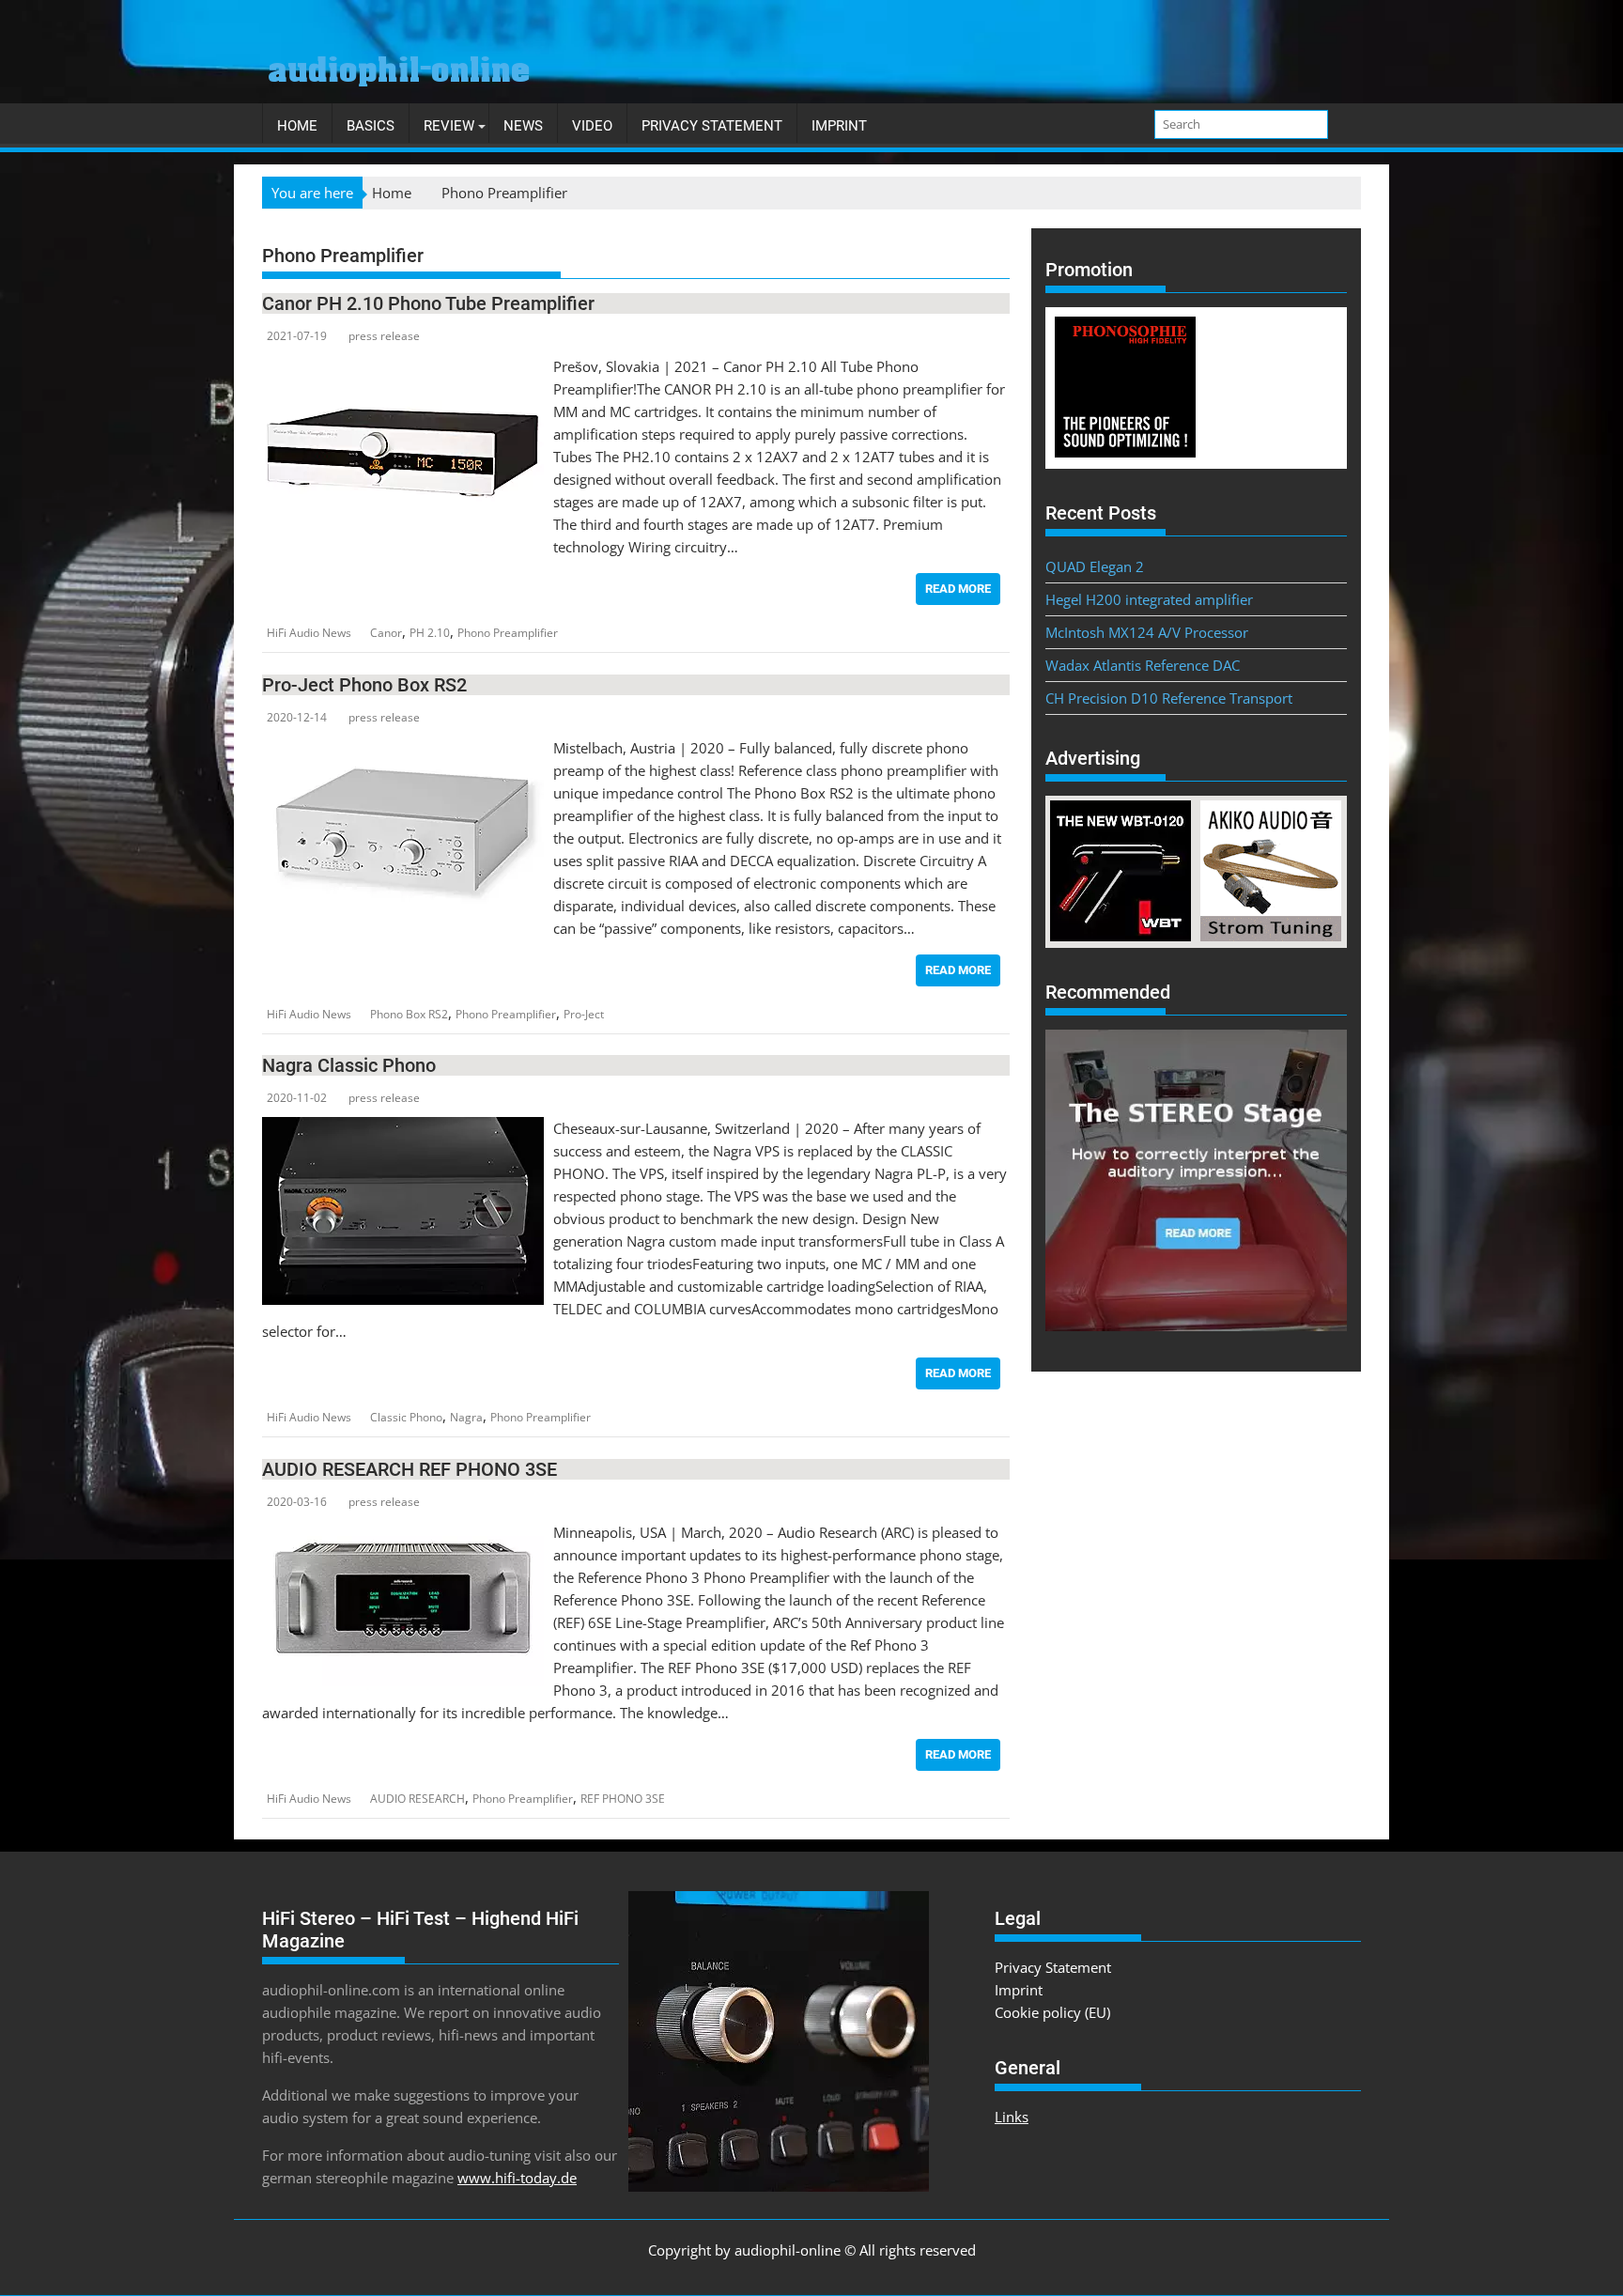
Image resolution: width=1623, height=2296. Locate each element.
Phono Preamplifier (508, 633)
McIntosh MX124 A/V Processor (1147, 632)
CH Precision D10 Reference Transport (1169, 698)
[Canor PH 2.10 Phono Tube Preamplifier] (403, 366)
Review (449, 126)
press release (384, 336)
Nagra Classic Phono (349, 1065)
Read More (958, 589)
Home (297, 126)
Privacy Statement (712, 126)
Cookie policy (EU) (1052, 2012)
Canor (386, 633)
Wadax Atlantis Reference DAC (1143, 665)
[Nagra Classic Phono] (403, 1128)
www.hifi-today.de (517, 2178)
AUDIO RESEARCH (417, 1799)
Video (592, 126)
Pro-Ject (584, 1014)
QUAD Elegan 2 (1095, 566)
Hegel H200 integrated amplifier (1149, 599)
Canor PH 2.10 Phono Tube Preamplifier (428, 303)
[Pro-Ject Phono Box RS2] (403, 748)
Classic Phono (406, 1417)
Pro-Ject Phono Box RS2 (364, 685)
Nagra (466, 1417)
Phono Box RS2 (409, 1014)
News (523, 126)
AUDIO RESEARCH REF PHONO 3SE (410, 1469)
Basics (371, 126)
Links (1012, 2117)
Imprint (839, 126)
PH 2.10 (430, 633)
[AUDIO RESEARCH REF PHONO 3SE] (403, 1532)
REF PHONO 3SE (623, 1799)
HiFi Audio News (309, 633)
